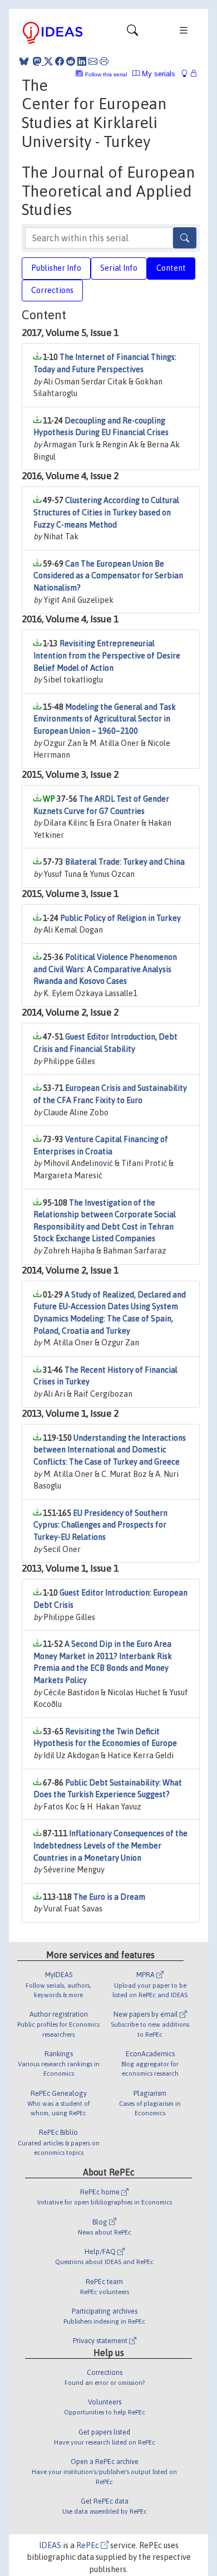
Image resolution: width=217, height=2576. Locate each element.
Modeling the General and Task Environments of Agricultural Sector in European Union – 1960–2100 (105, 719)
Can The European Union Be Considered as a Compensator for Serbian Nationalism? (108, 576)
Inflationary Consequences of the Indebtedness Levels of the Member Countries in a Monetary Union (110, 1845)
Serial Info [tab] (119, 268)
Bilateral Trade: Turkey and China (125, 862)
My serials (157, 74)
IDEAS (50, 2545)
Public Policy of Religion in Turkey (120, 918)
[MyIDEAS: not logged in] (188, 74)
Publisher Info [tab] (56, 268)
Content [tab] (171, 268)
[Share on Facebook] (60, 61)
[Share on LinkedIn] (82, 61)
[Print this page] (104, 61)
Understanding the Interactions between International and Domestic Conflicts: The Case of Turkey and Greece (110, 1450)
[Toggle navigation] (132, 33)
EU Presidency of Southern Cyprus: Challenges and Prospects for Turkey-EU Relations (100, 1525)
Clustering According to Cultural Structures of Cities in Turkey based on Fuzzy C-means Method (106, 512)
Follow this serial (106, 74)
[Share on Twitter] (48, 61)
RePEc (88, 2545)
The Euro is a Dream (109, 1897)
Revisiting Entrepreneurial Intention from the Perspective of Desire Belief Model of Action (107, 655)
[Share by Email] (93, 61)
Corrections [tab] (52, 290)
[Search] (185, 238)
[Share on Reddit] (71, 61)
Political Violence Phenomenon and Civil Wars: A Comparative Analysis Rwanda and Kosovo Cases (105, 969)
